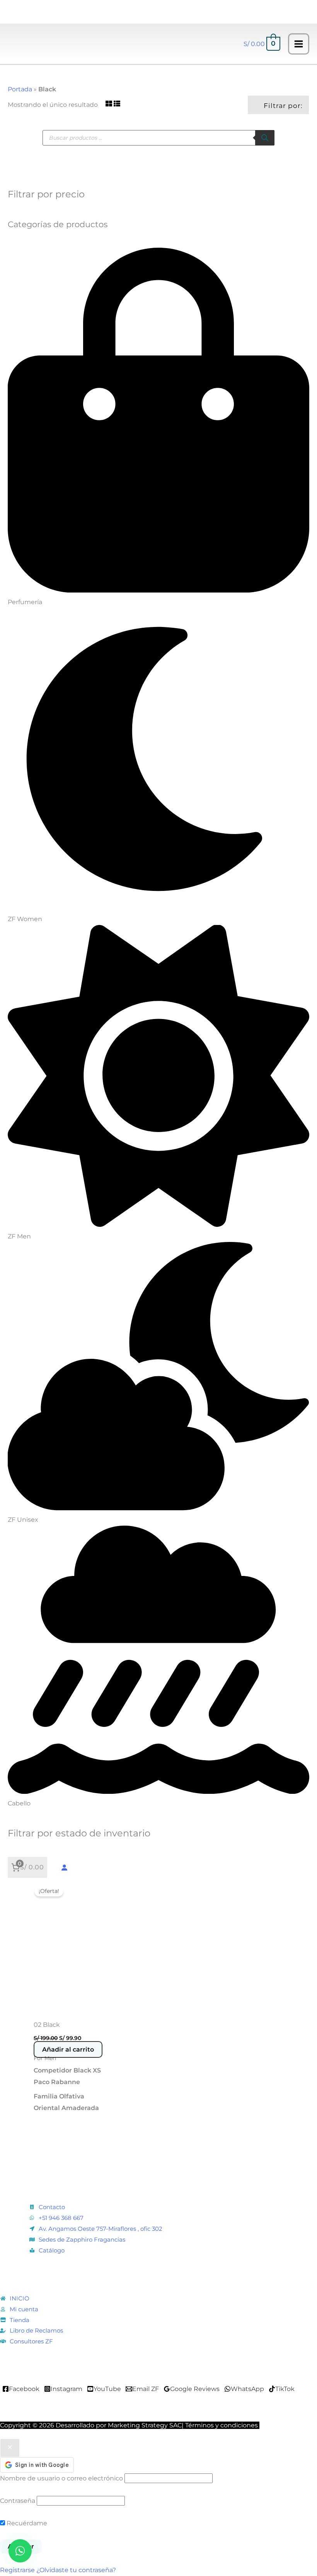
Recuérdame (26, 2523)
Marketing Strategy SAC (145, 2425)
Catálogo (52, 2250)
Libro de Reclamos (36, 2330)
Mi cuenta (24, 2309)
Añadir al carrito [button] (68, 2049)
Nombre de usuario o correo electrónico (61, 2478)
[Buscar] (265, 138)
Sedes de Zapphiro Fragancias (82, 2239)
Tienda (20, 2320)
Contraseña (18, 2501)
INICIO (20, 2298)
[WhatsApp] (20, 2551)
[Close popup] (10, 2448)
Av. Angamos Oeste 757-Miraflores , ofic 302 (101, 2229)
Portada (20, 89)
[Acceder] (64, 1867)
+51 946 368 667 (61, 2218)
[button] (57, 44)
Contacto (52, 2207)
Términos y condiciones (222, 2425)
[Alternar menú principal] (299, 44)
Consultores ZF (31, 2341)
